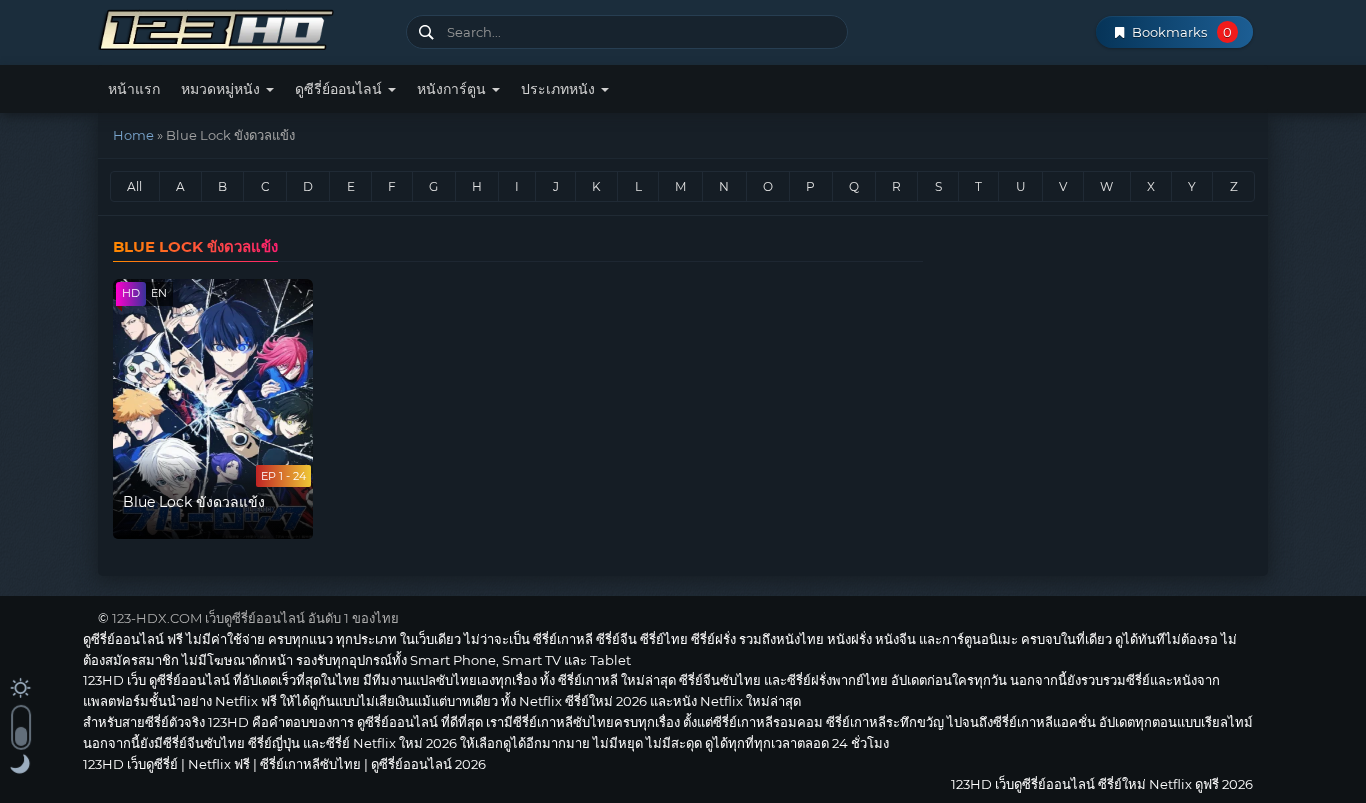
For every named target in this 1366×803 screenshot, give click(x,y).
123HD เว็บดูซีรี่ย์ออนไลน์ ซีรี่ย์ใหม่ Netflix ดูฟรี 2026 (244, 27)
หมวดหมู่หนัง (222, 89)
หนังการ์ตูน (453, 89)
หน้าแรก (134, 89)
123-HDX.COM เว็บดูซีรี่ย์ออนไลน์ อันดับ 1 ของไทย (255, 618)
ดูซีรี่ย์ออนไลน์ (340, 89)
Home (133, 135)
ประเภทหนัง (560, 89)
